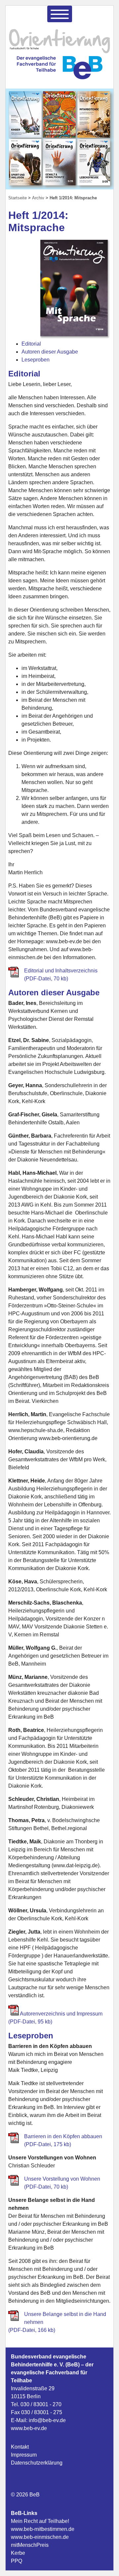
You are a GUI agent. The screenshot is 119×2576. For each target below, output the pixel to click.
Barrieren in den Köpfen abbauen (63, 2136)
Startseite (18, 198)
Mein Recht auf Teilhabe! (40, 2521)
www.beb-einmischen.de (40, 2537)
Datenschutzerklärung (37, 2463)
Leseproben (36, 360)
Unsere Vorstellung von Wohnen (62, 2179)
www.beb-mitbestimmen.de (43, 2529)
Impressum (24, 2455)
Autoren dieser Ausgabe (50, 352)
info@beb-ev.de (47, 2420)
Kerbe (18, 2553)
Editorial (31, 344)
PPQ (17, 2561)
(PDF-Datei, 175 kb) (48, 2144)
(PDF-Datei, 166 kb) (32, 2330)
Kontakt (20, 2447)
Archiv (38, 198)
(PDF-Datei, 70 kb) (46, 2187)
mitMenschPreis (30, 2545)
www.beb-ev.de (29, 2428)
